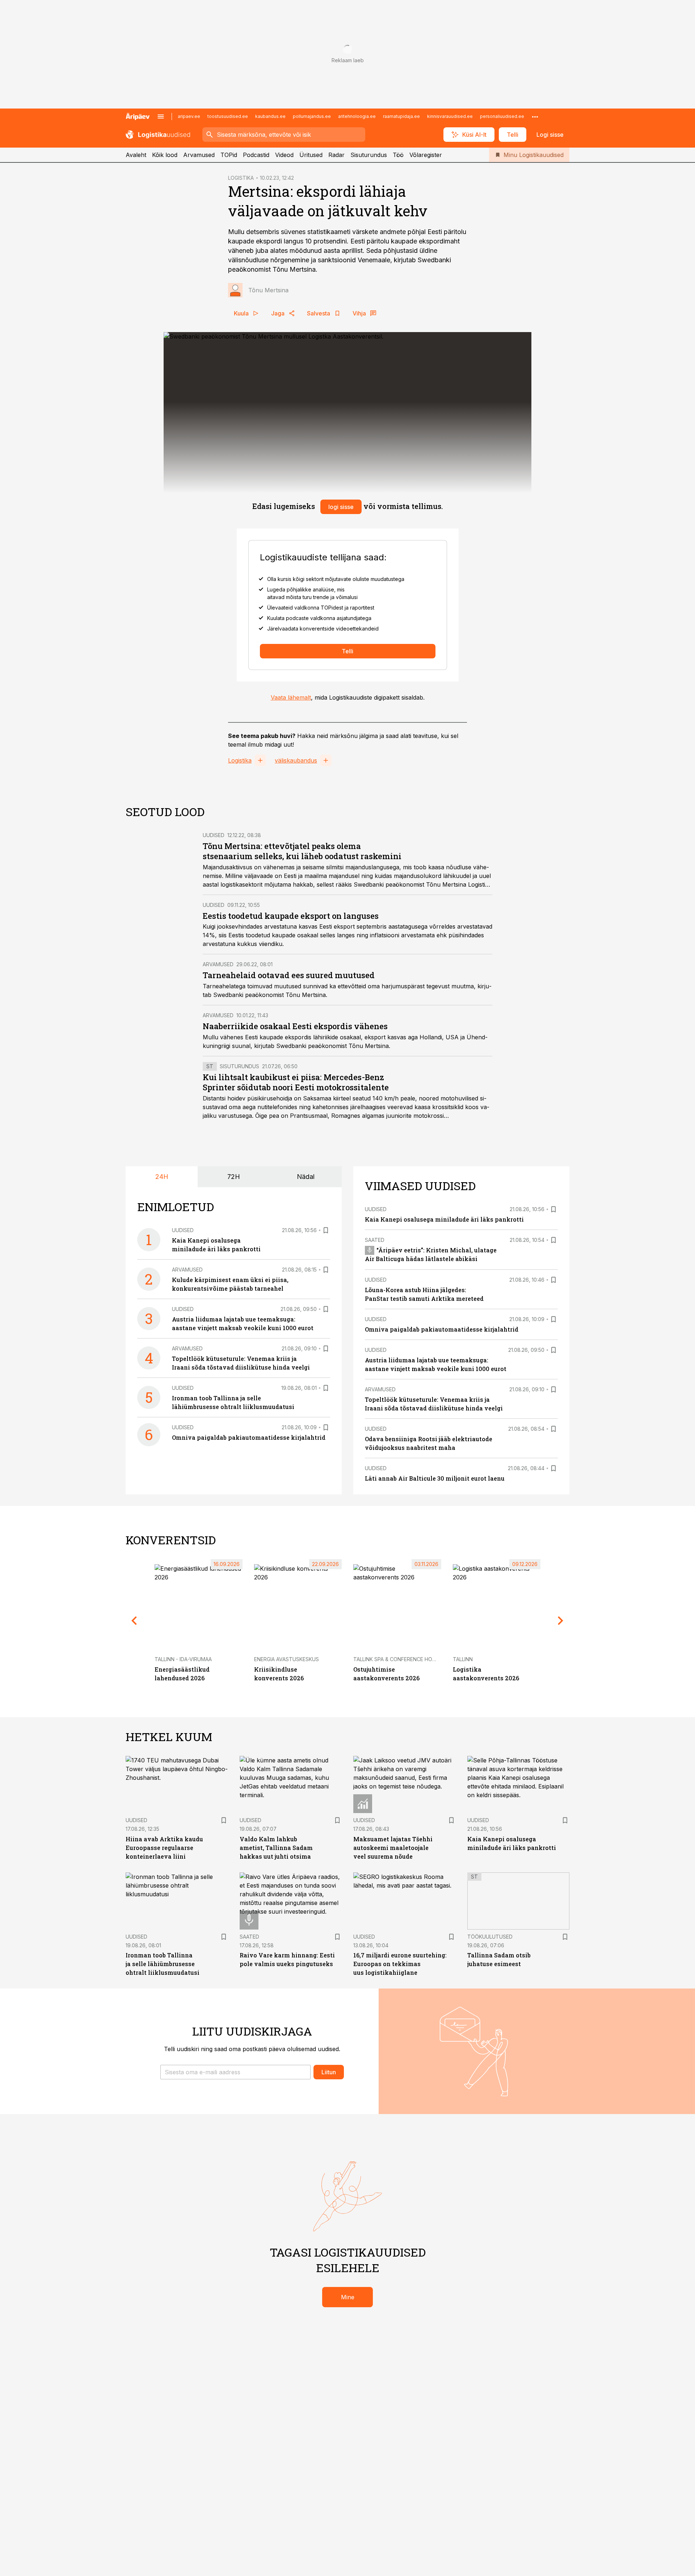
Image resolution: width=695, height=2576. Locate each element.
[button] (235, 2072)
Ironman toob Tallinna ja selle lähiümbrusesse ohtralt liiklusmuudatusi (163, 1964)
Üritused (311, 155)
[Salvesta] (326, 1230)
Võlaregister (426, 155)
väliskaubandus (296, 760)
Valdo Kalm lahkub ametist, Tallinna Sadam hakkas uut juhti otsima (276, 1848)
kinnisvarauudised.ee (450, 116)
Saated (375, 1240)
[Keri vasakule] (134, 1621)
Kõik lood (165, 155)
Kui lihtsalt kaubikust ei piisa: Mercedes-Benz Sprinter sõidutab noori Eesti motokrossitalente (296, 1082)
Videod (284, 155)
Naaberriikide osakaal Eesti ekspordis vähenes (295, 1026)
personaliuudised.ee (502, 116)
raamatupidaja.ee (401, 116)
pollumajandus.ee (312, 116)
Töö (398, 155)
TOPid (229, 155)
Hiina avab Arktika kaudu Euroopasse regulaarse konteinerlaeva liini (164, 1848)
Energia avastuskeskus (287, 1659)
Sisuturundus (369, 155)
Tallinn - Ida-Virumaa (183, 1659)
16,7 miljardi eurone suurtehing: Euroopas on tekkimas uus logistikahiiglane (400, 1964)
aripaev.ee (189, 116)
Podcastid (256, 155)
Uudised (214, 835)
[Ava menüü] (161, 116)
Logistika (240, 760)
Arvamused (199, 155)
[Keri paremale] (561, 1621)
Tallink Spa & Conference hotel (397, 1659)
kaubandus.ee (270, 116)
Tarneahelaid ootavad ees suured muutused (289, 975)
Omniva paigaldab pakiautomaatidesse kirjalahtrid (249, 1437)
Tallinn (463, 1659)
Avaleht (136, 155)
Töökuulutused (490, 1937)
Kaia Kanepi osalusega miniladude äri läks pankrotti (444, 1219)
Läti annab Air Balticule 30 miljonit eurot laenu (435, 1478)
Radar (336, 155)
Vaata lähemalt (291, 697)
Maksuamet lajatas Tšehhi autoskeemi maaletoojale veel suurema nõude (393, 1848)
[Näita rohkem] (535, 116)
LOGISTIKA (241, 178)
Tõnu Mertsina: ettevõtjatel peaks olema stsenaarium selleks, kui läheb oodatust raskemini (302, 851)
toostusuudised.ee (228, 116)
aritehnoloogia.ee (357, 116)
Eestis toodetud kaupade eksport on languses (291, 916)
